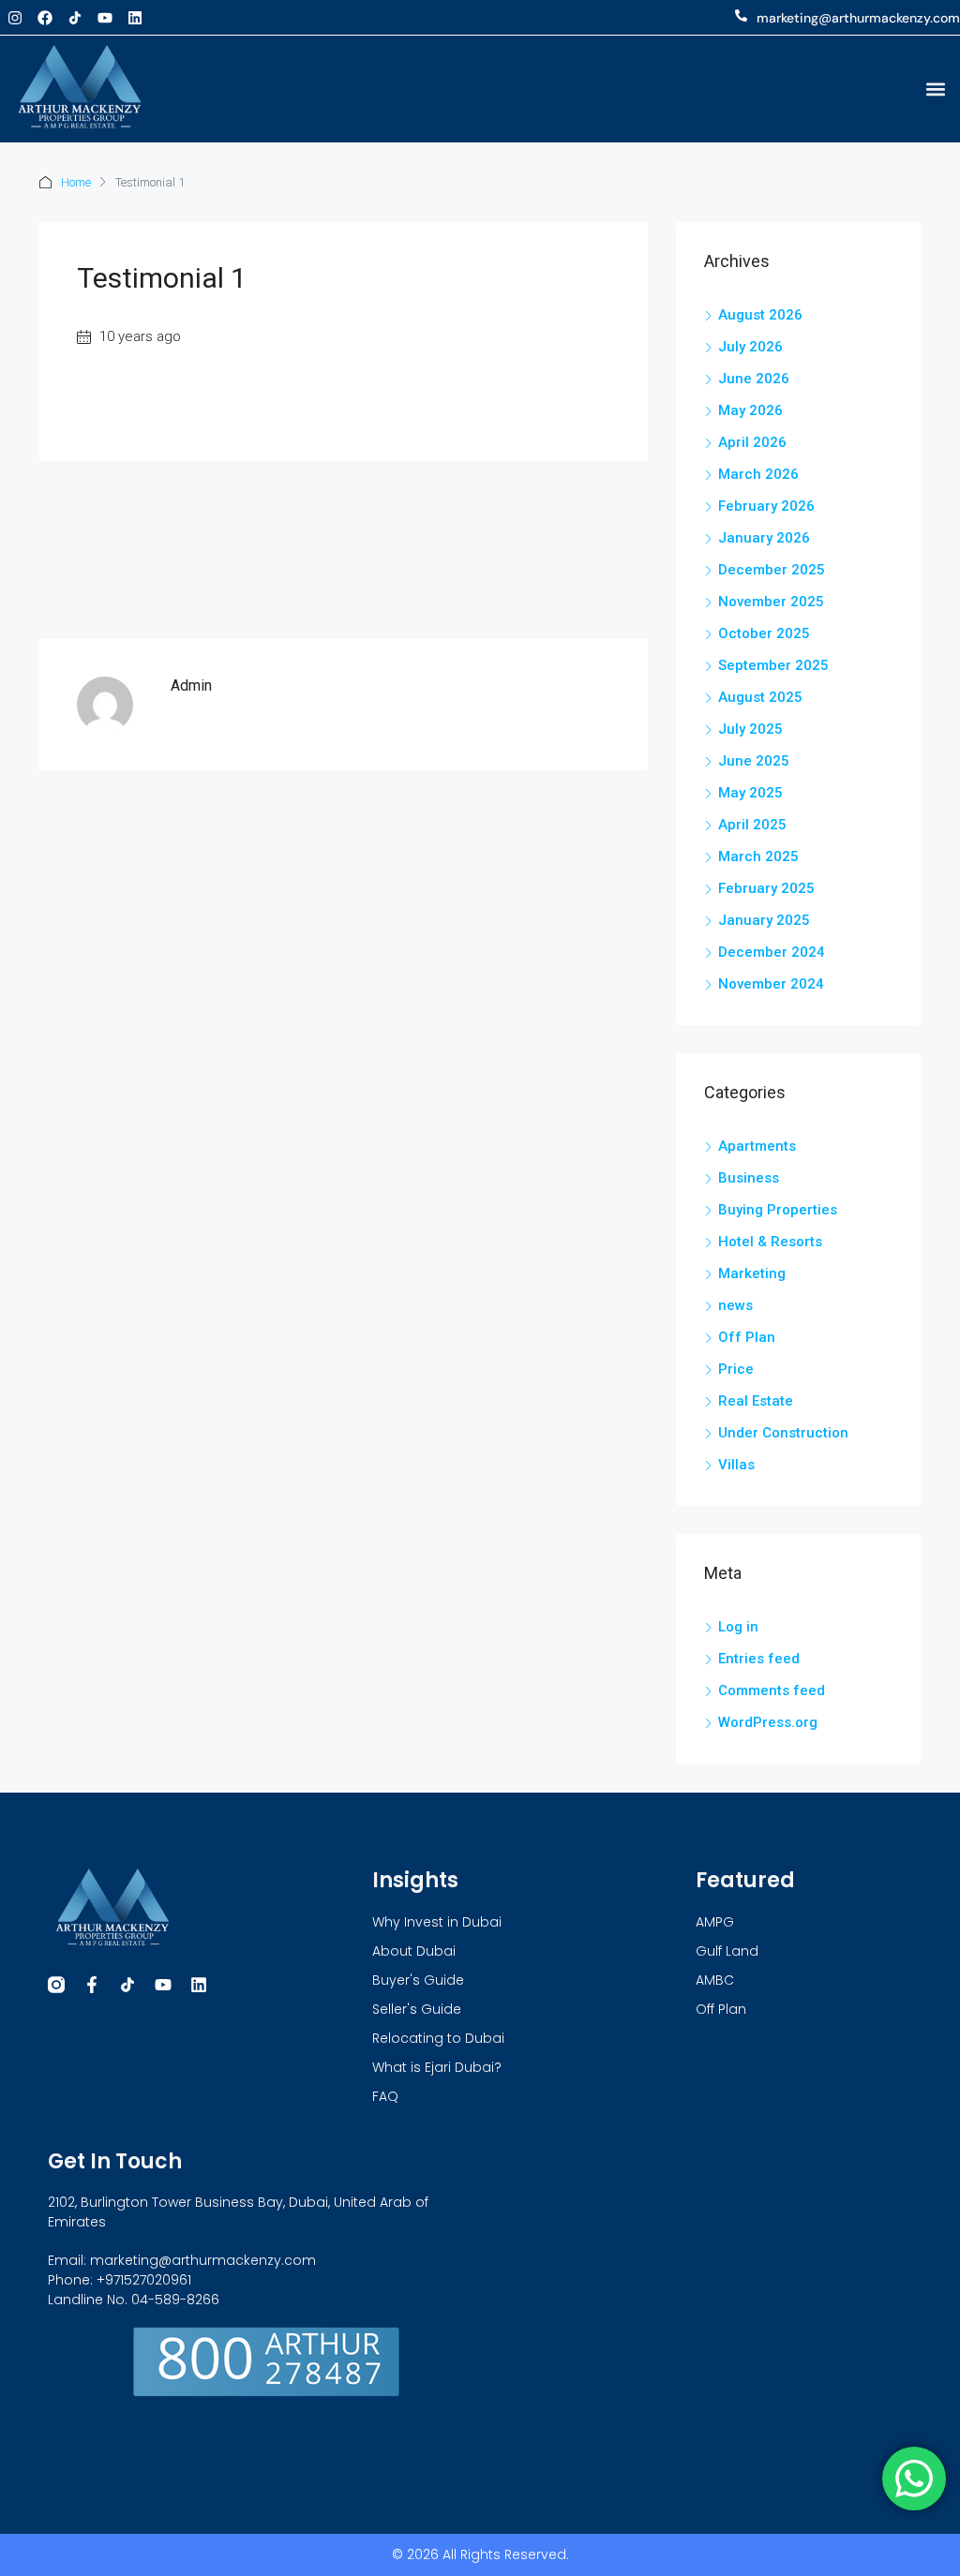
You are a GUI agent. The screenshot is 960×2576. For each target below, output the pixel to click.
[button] (935, 89)
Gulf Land (727, 1951)
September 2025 (773, 665)
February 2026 (766, 506)
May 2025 (750, 793)
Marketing (752, 1273)
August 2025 (760, 697)
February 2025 (766, 888)
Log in (738, 1627)
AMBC (715, 1980)
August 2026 (760, 315)
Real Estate (756, 1401)
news (735, 1305)
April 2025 (752, 825)
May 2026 (750, 410)
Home (76, 182)
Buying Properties (778, 1210)
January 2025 (764, 920)
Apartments (757, 1146)
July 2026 (750, 347)
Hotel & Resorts (770, 1242)
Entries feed (759, 1659)
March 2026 (758, 474)
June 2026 (754, 379)
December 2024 (772, 952)
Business (749, 1178)
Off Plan (747, 1337)
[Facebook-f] (92, 1985)
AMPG (715, 1922)
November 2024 (771, 984)
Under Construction (783, 1433)
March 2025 (758, 856)
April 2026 (752, 442)
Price (736, 1369)
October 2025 (764, 633)
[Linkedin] (135, 18)
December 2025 (772, 570)
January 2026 (764, 538)
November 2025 (771, 602)
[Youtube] (105, 18)
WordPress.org (768, 1722)
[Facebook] (45, 18)
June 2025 (754, 761)
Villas (736, 1465)
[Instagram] (15, 18)
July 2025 (750, 729)
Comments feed (772, 1690)
